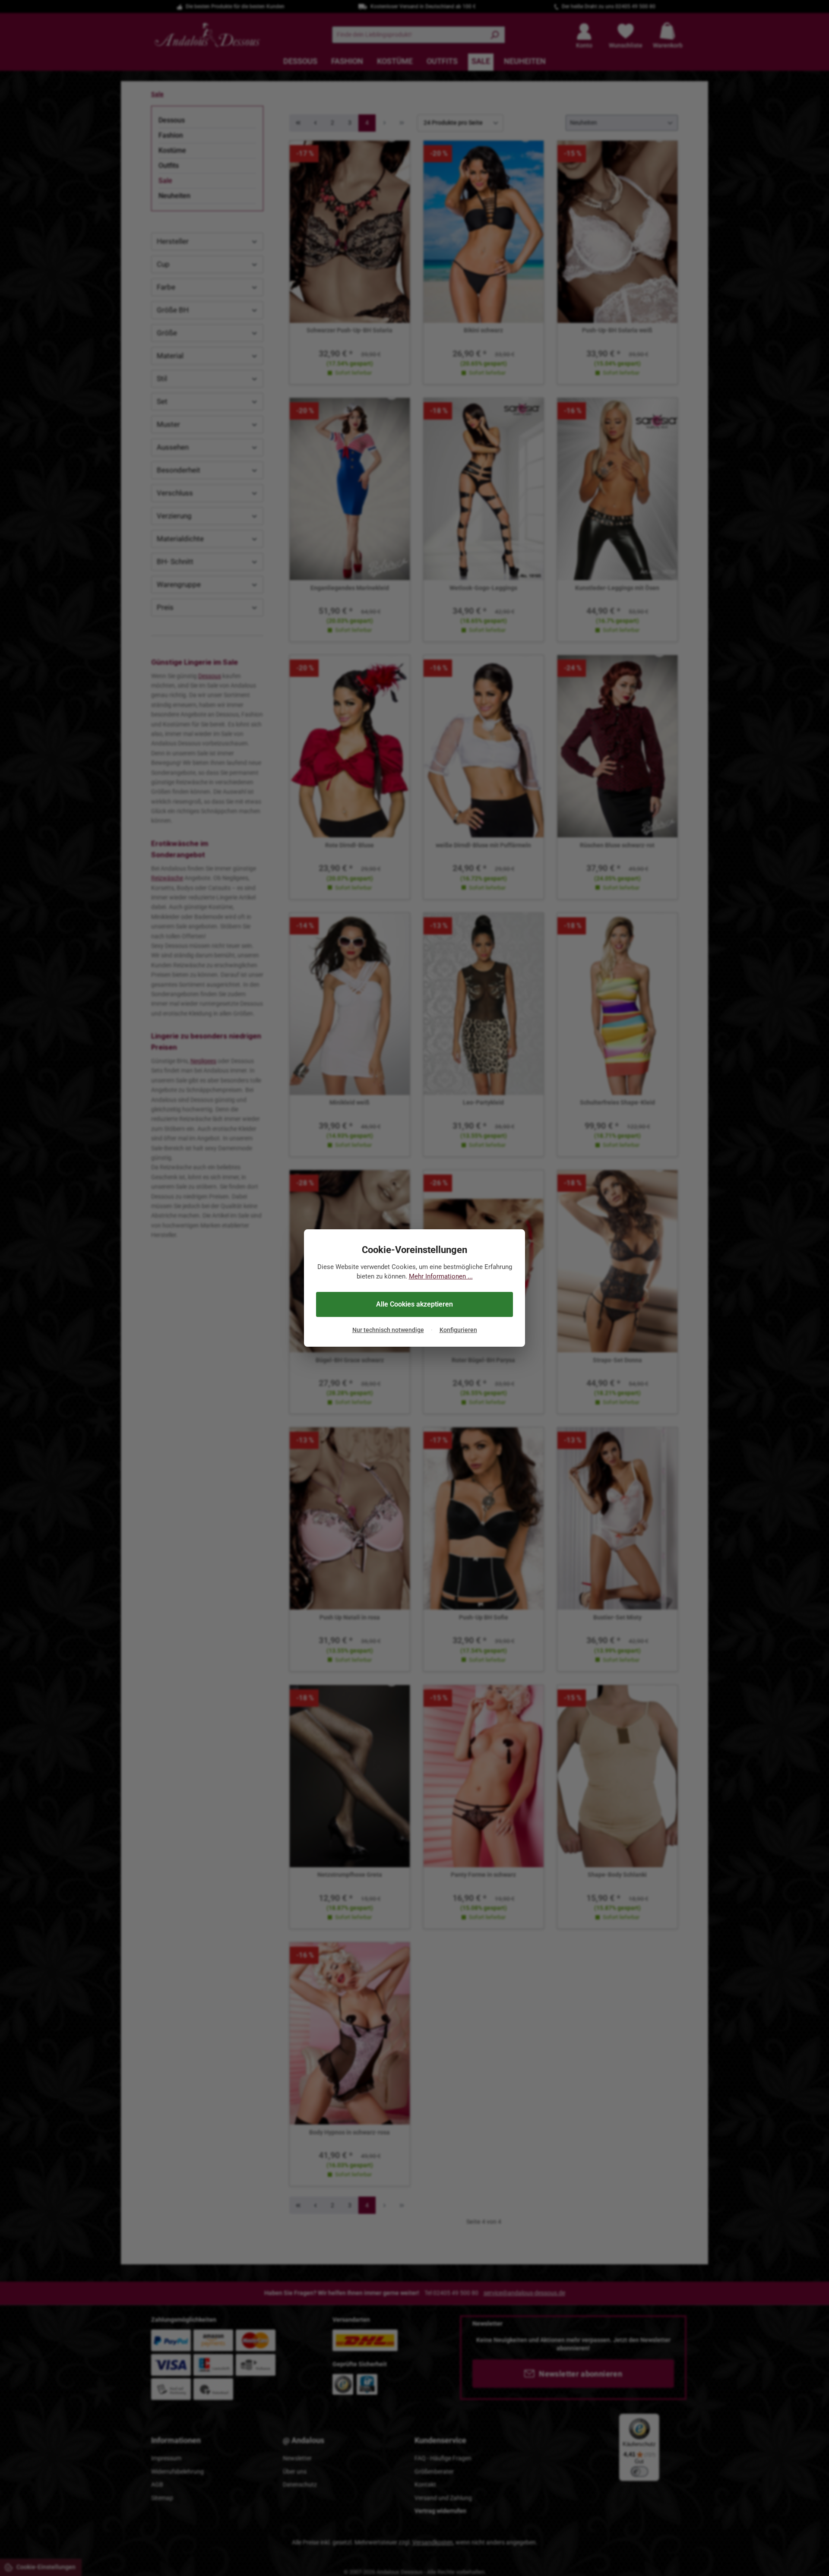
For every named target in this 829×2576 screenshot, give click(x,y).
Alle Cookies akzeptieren (414, 1304)
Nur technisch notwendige (388, 1330)
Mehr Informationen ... (441, 1277)
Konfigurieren (458, 1330)
